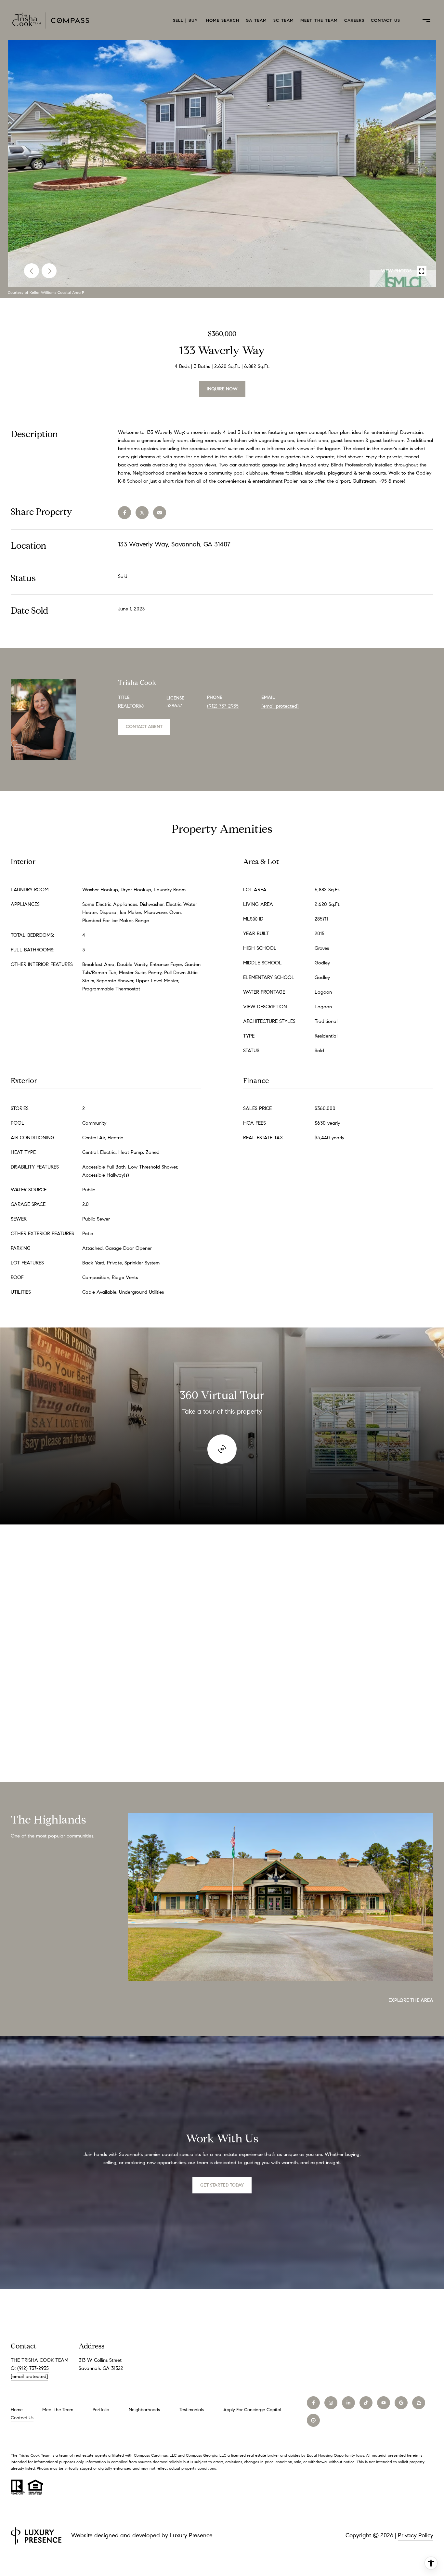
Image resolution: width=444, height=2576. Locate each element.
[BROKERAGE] (313, 2420)
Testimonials (192, 2410)
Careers (354, 20)
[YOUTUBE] (384, 2403)
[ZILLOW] (419, 2403)
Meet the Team (319, 20)
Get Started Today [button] (222, 2185)
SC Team (284, 20)
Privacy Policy (416, 2535)
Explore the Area (411, 2000)
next (49, 271)
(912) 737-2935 (223, 706)
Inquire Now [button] (222, 389)
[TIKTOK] (366, 2403)
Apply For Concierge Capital (252, 2410)
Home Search (223, 20)
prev (32, 271)
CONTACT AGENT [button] (144, 727)
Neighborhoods (144, 2410)
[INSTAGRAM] (331, 2403)
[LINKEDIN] (348, 2403)
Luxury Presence (191, 2535)
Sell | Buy (186, 20)
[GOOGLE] (401, 2403)
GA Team (256, 20)
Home (17, 2410)
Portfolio (101, 2410)
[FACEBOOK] (313, 2403)
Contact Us (385, 20)
